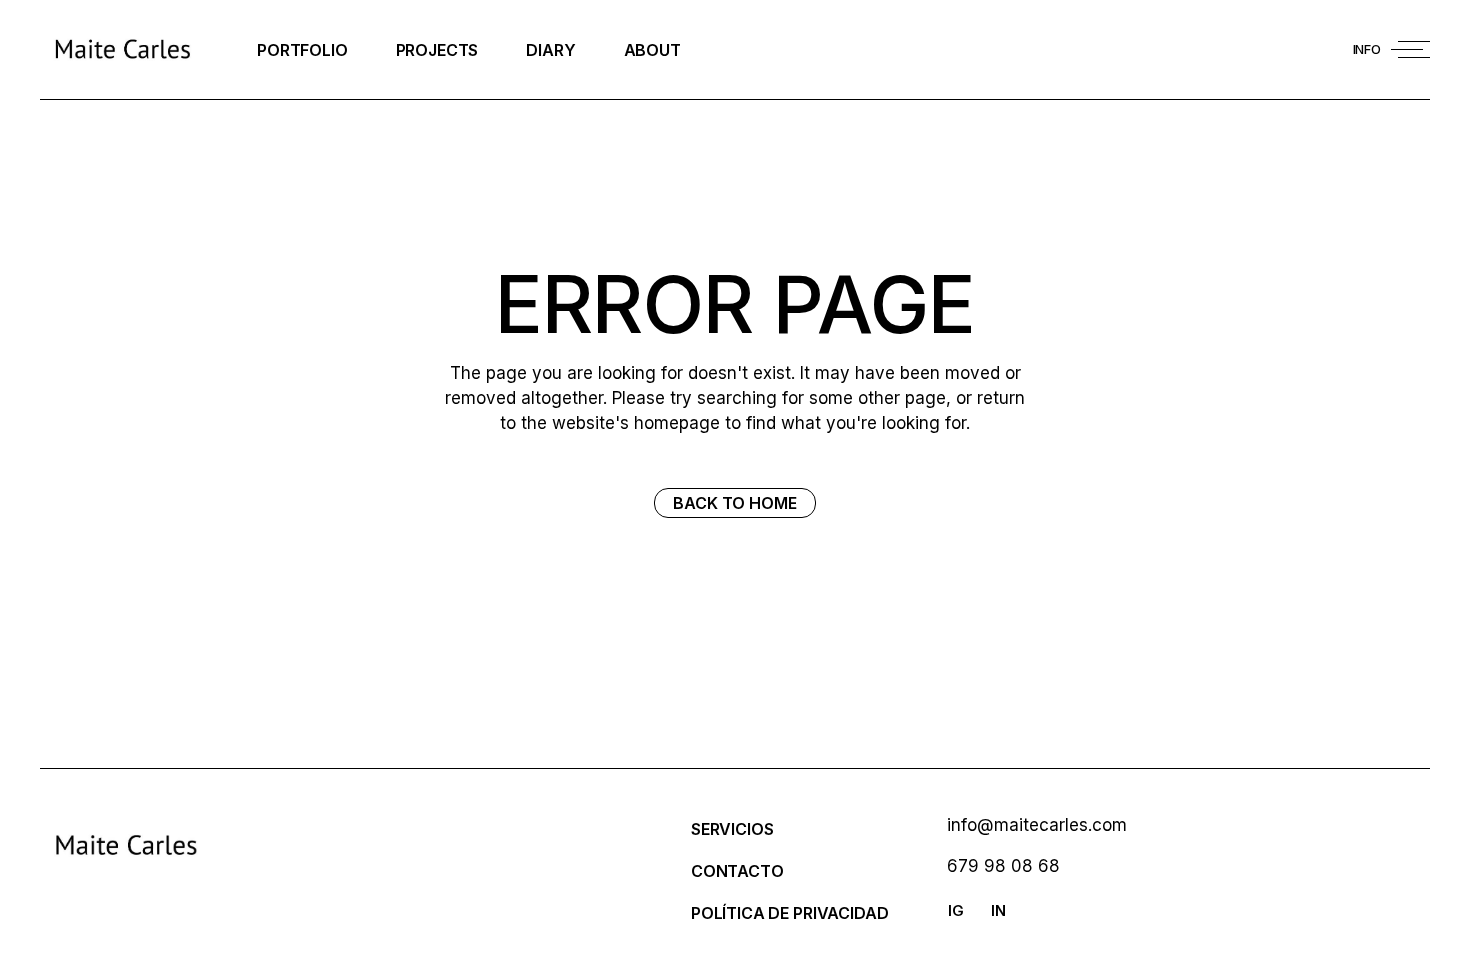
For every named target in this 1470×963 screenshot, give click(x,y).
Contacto (737, 871)
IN (998, 910)
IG (956, 910)
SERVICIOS (732, 829)
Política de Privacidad (789, 913)
